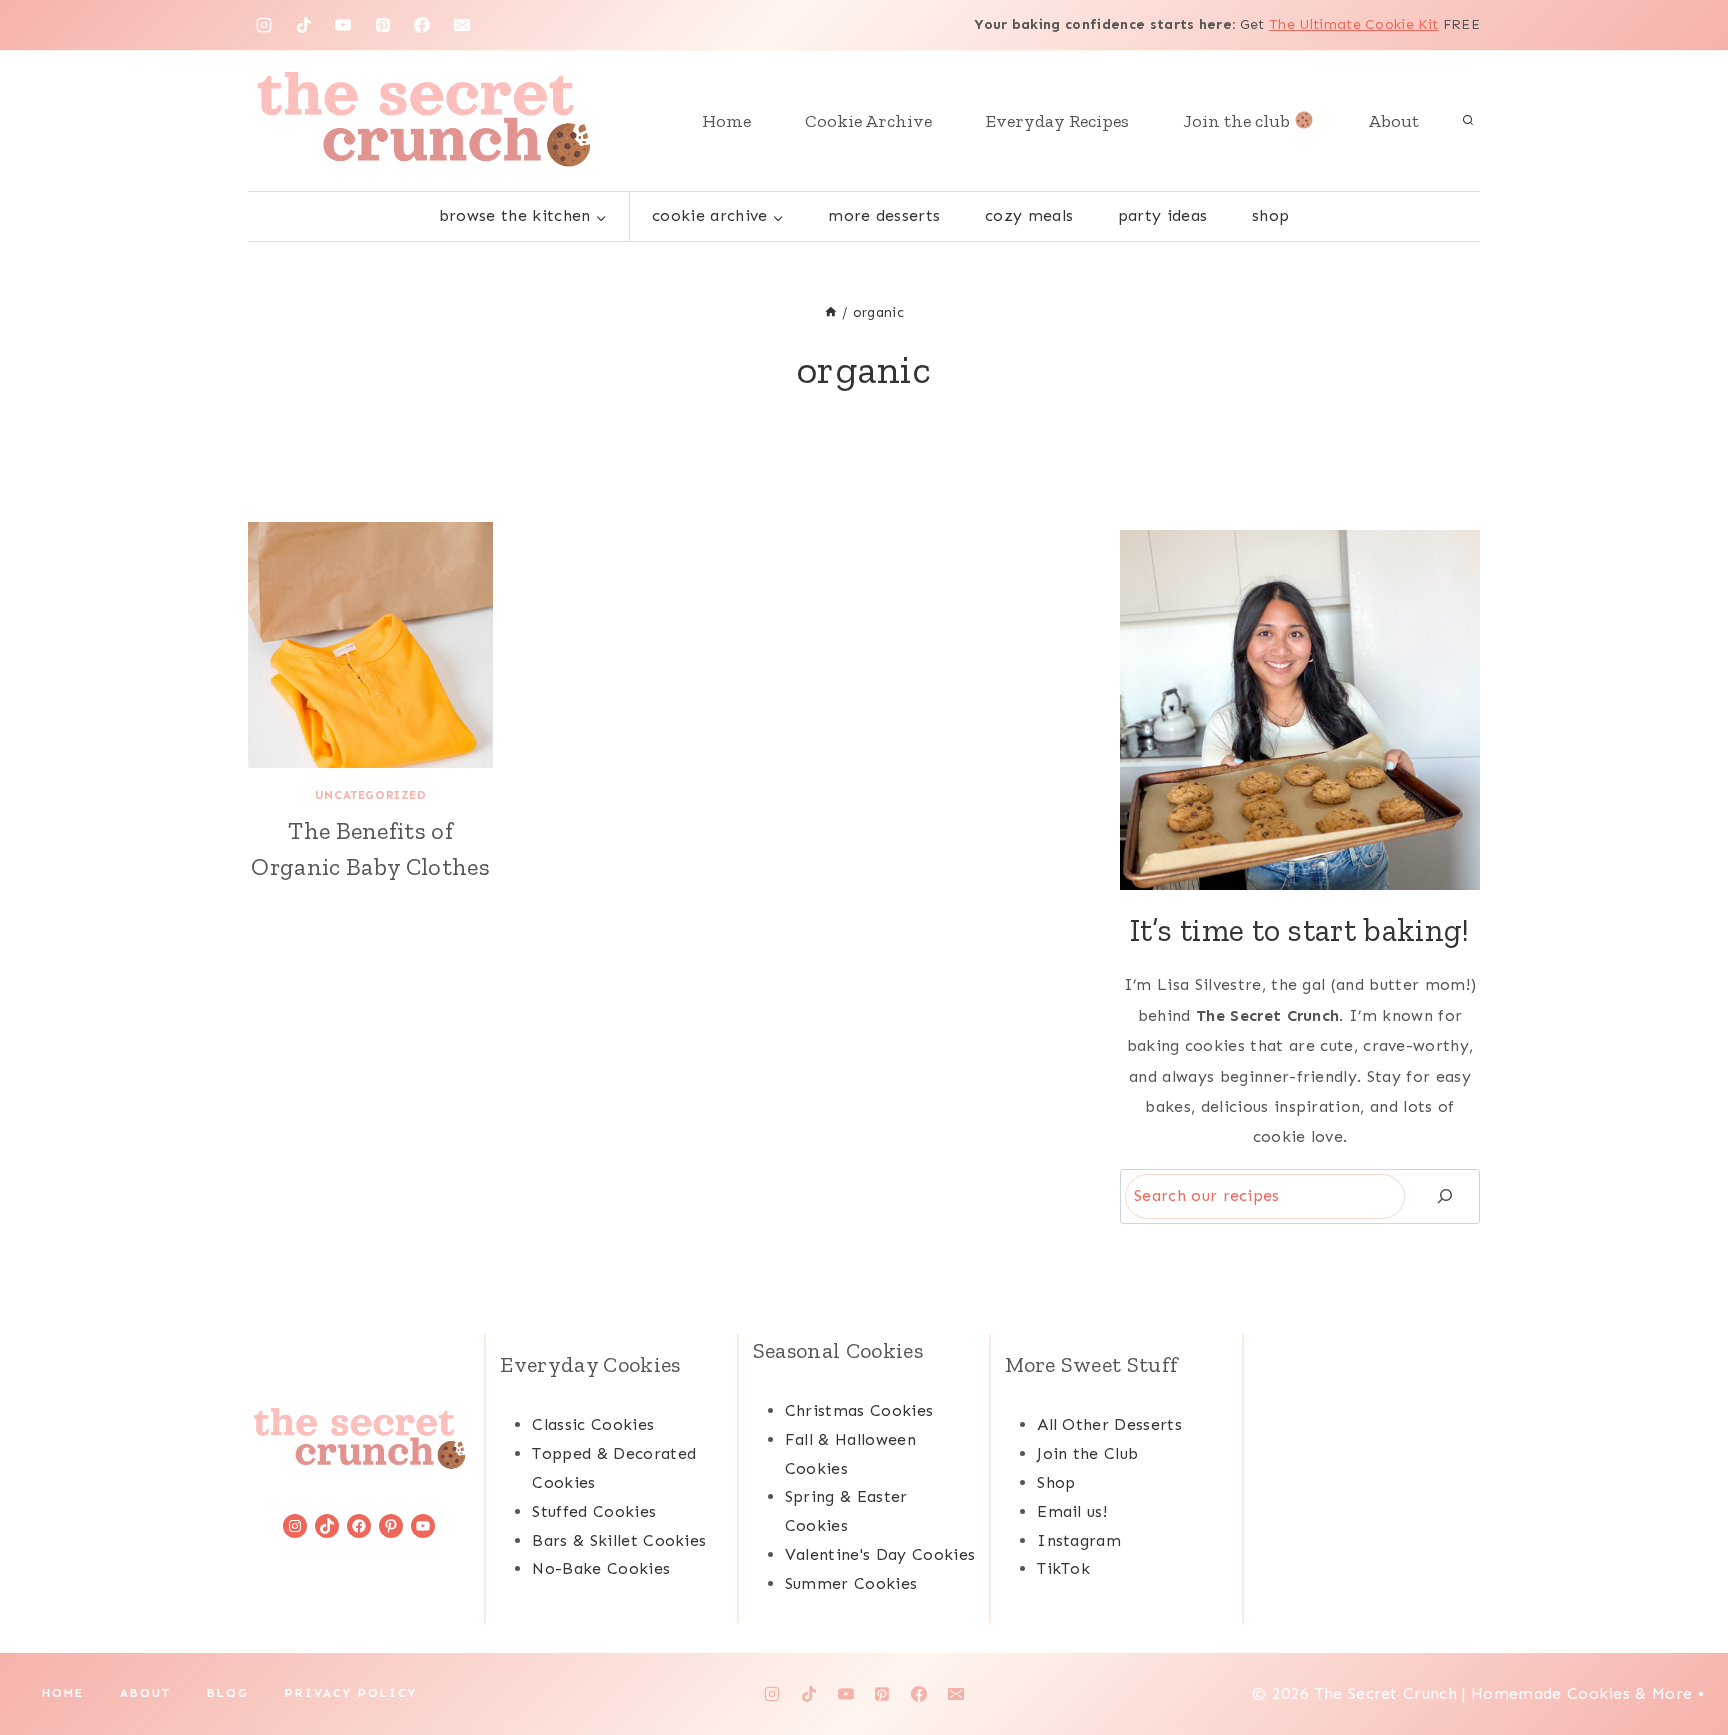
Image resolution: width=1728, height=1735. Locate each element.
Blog (228, 1693)
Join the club (1238, 121)
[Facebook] (422, 25)
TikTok (1063, 1568)
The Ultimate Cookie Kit (1353, 24)
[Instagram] (264, 25)
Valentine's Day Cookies (880, 1554)
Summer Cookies (851, 1583)
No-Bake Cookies (601, 1568)
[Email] (462, 25)
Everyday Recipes (1057, 121)
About (1393, 121)
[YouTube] (343, 25)
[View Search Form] (1468, 121)
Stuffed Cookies (594, 1511)
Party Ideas (1163, 215)
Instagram (1079, 1540)
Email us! (1072, 1511)
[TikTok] (304, 25)
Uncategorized (371, 795)
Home (726, 121)
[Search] (1445, 1196)
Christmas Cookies (859, 1410)
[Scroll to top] (1681, 1658)
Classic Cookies (593, 1424)
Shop (1270, 215)
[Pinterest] (383, 25)
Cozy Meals (1029, 215)
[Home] (831, 312)
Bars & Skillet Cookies (619, 1540)
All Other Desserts (1109, 1424)
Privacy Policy (351, 1693)
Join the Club (1087, 1453)
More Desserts (884, 215)
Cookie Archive (868, 121)
